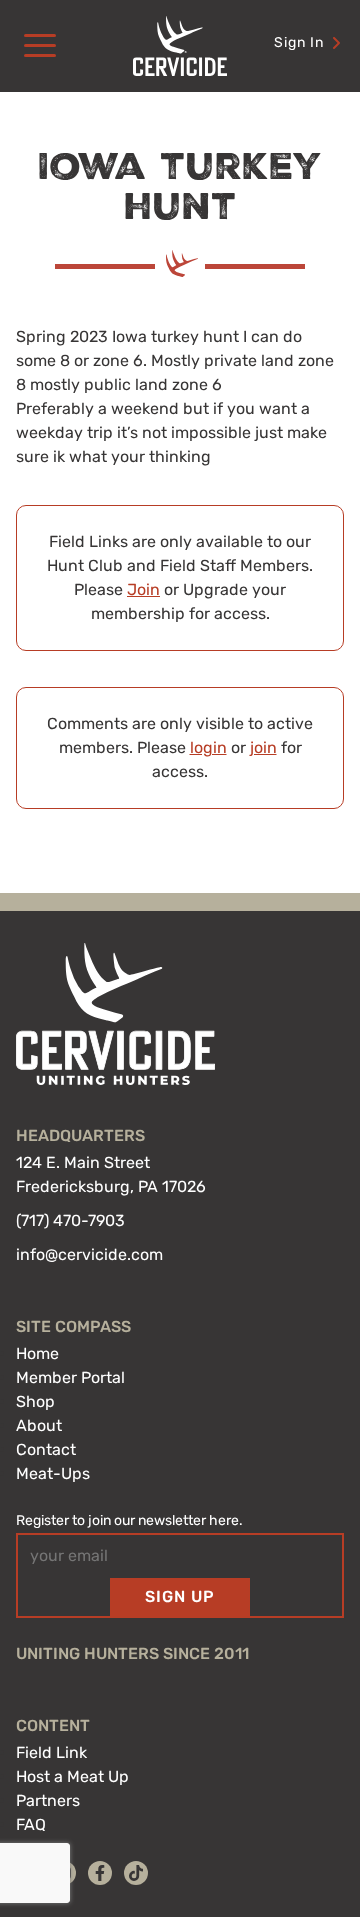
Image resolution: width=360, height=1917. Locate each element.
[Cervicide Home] (180, 46)
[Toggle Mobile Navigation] (40, 46)
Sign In (299, 42)
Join (143, 589)
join (263, 747)
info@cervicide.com (89, 1254)
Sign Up (180, 1596)
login (208, 747)
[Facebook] (100, 1873)
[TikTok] (136, 1873)
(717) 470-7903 (70, 1220)
